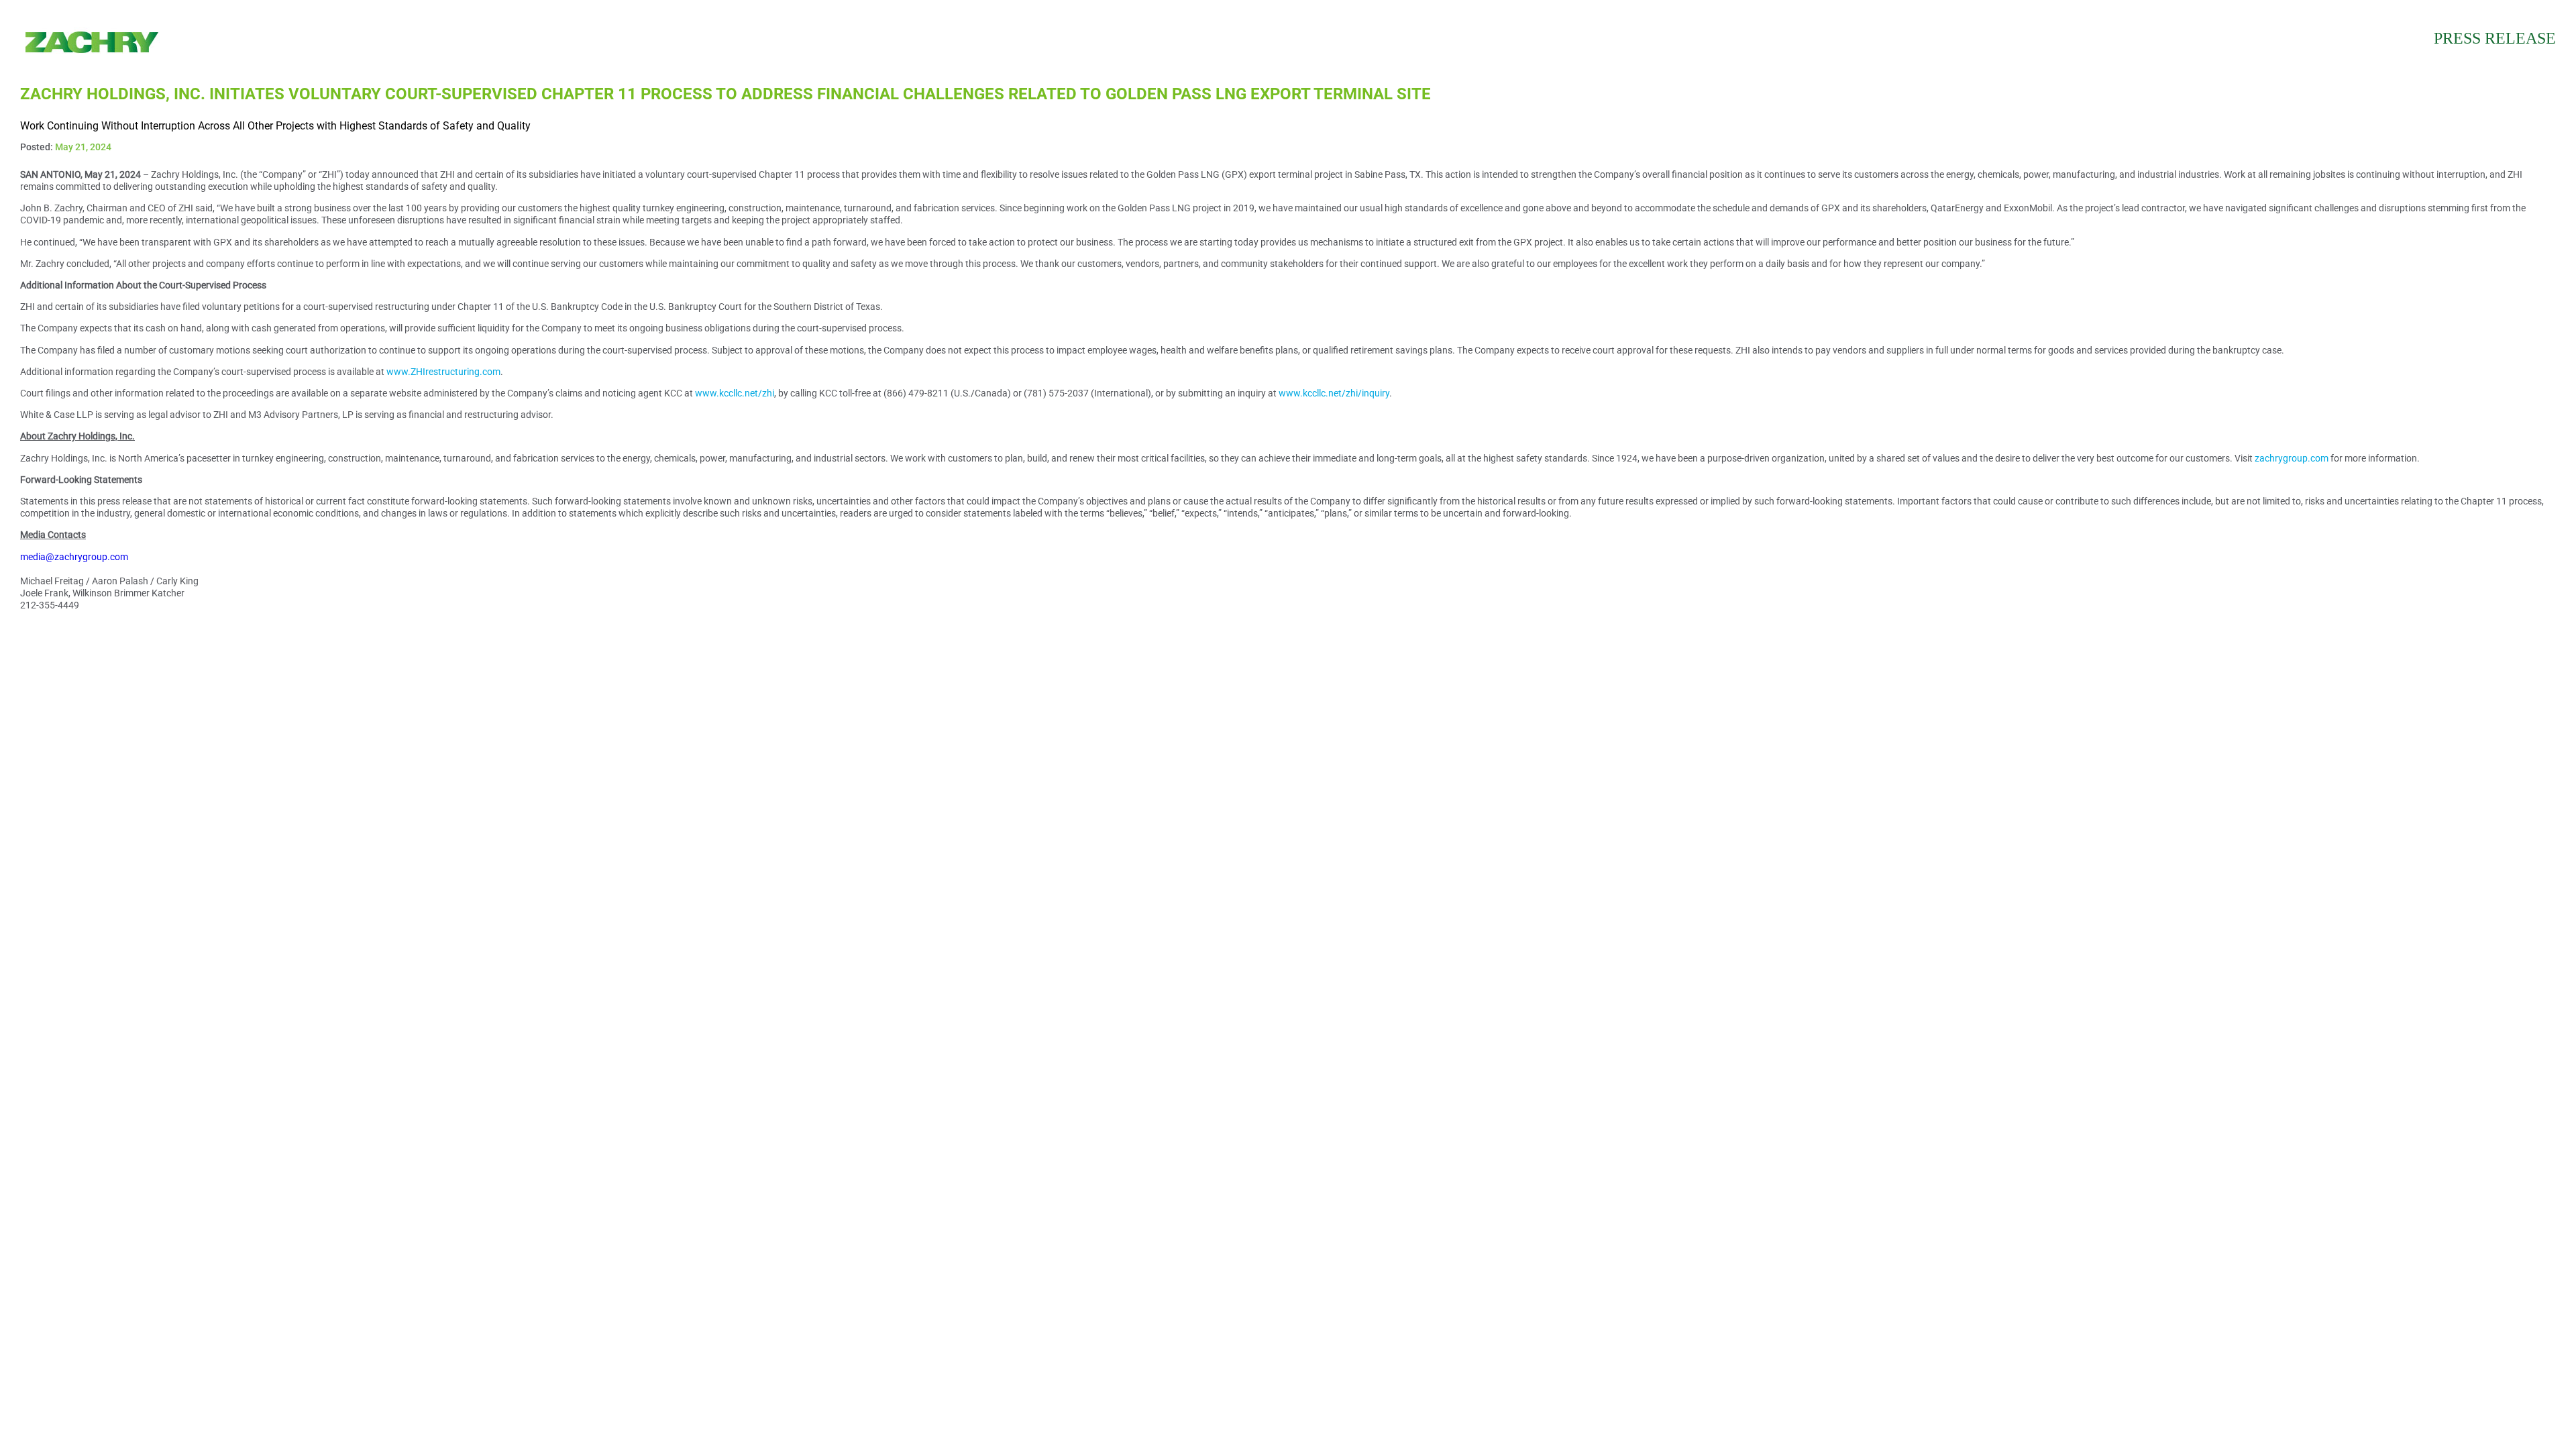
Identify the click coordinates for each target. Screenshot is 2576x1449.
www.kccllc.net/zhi (735, 393)
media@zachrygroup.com (74, 557)
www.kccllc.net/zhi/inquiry (1334, 393)
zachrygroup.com (2293, 458)
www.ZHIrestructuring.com (443, 372)
